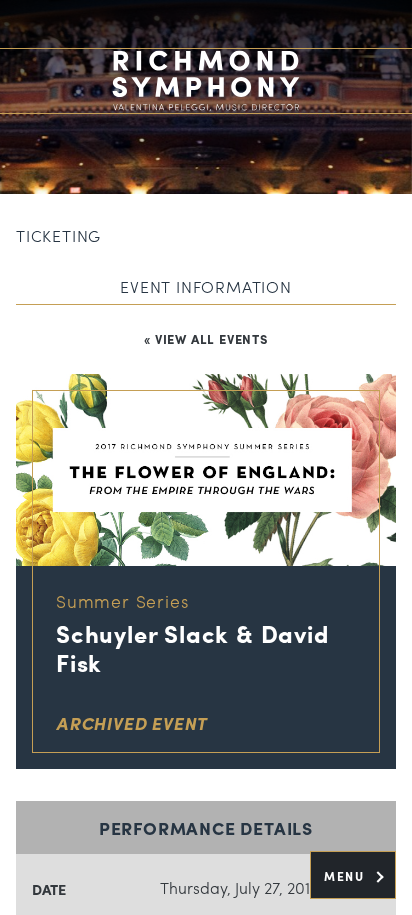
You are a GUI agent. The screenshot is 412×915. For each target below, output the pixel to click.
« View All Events (206, 338)
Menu (346, 876)
